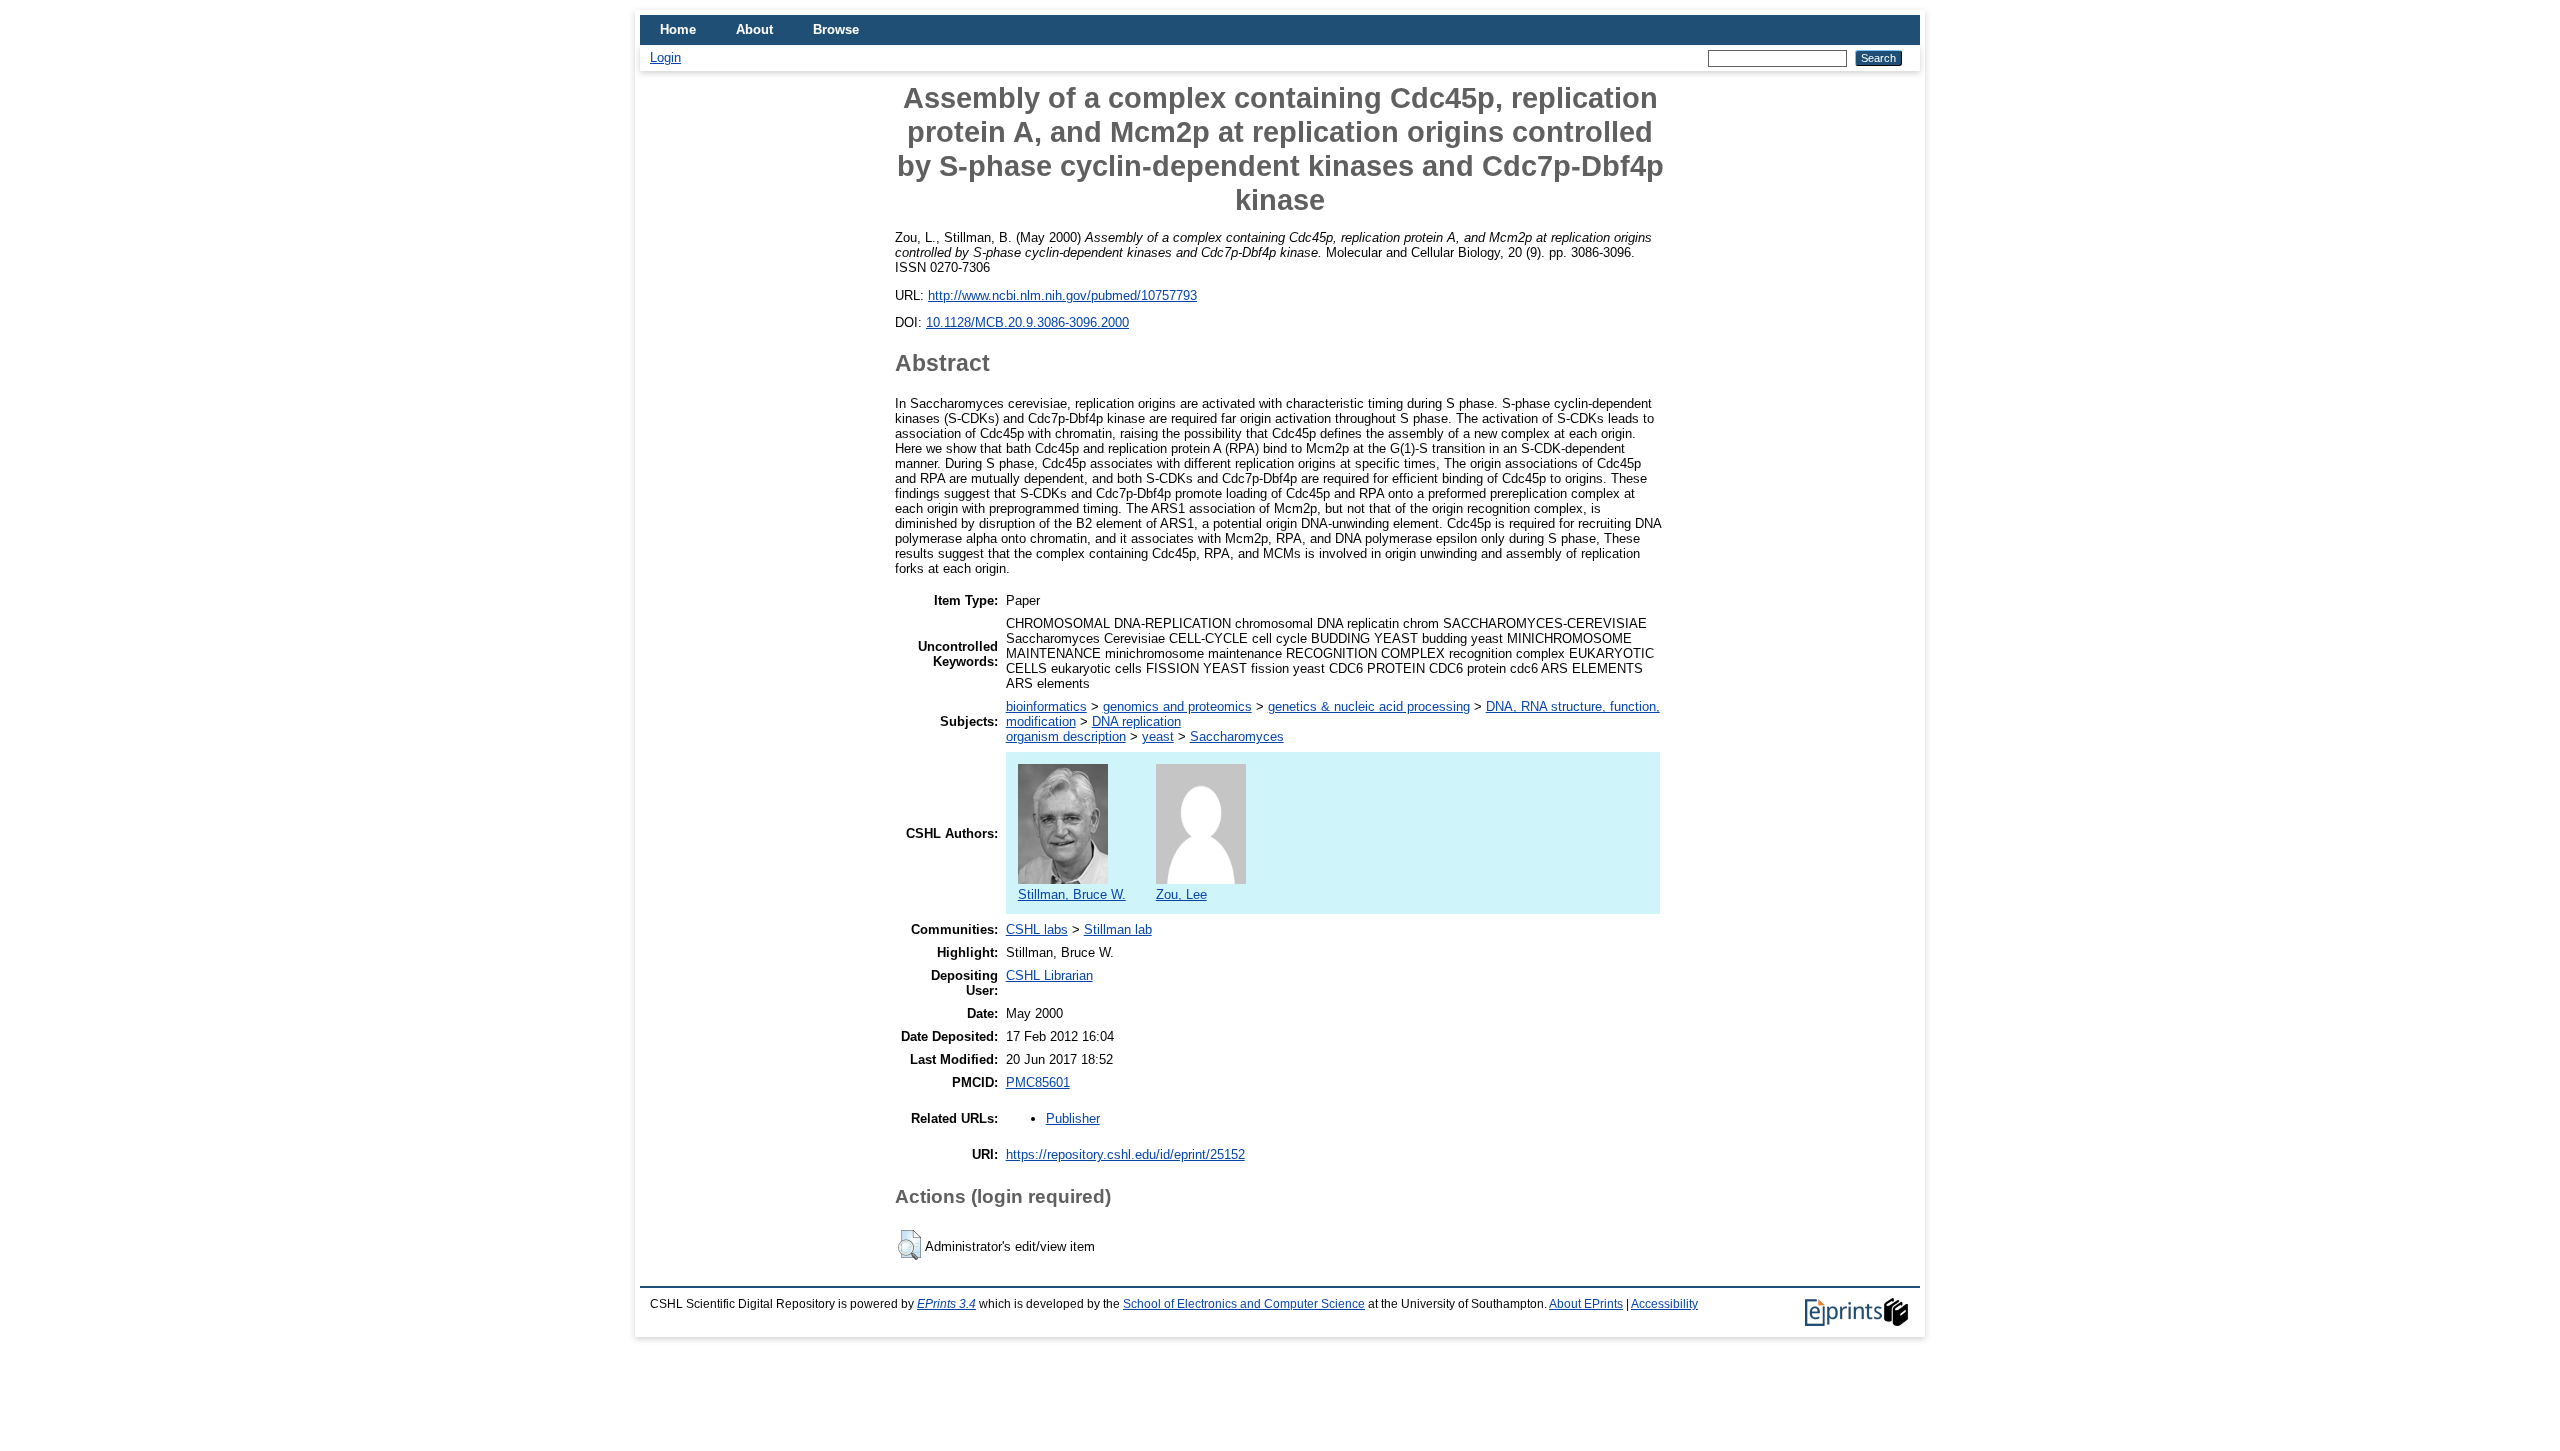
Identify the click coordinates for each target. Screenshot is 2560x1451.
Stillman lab (1118, 929)
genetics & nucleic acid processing (1369, 706)
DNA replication (1136, 721)
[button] (909, 1245)
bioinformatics (1046, 706)
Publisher (1073, 1118)
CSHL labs (1037, 929)
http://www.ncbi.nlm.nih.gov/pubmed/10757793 (1062, 295)
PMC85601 (1038, 1082)
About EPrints (1586, 1304)
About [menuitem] (754, 29)
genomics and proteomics (1177, 706)
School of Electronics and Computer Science (1244, 1304)
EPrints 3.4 (946, 1304)
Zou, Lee (1181, 894)
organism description (1066, 736)
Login (665, 57)
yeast (1158, 736)
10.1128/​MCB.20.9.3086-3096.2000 (1027, 322)
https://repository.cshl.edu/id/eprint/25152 (1125, 1154)
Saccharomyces (1237, 736)
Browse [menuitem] (836, 29)
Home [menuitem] (678, 29)
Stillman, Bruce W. (1072, 894)
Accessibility (1664, 1304)
